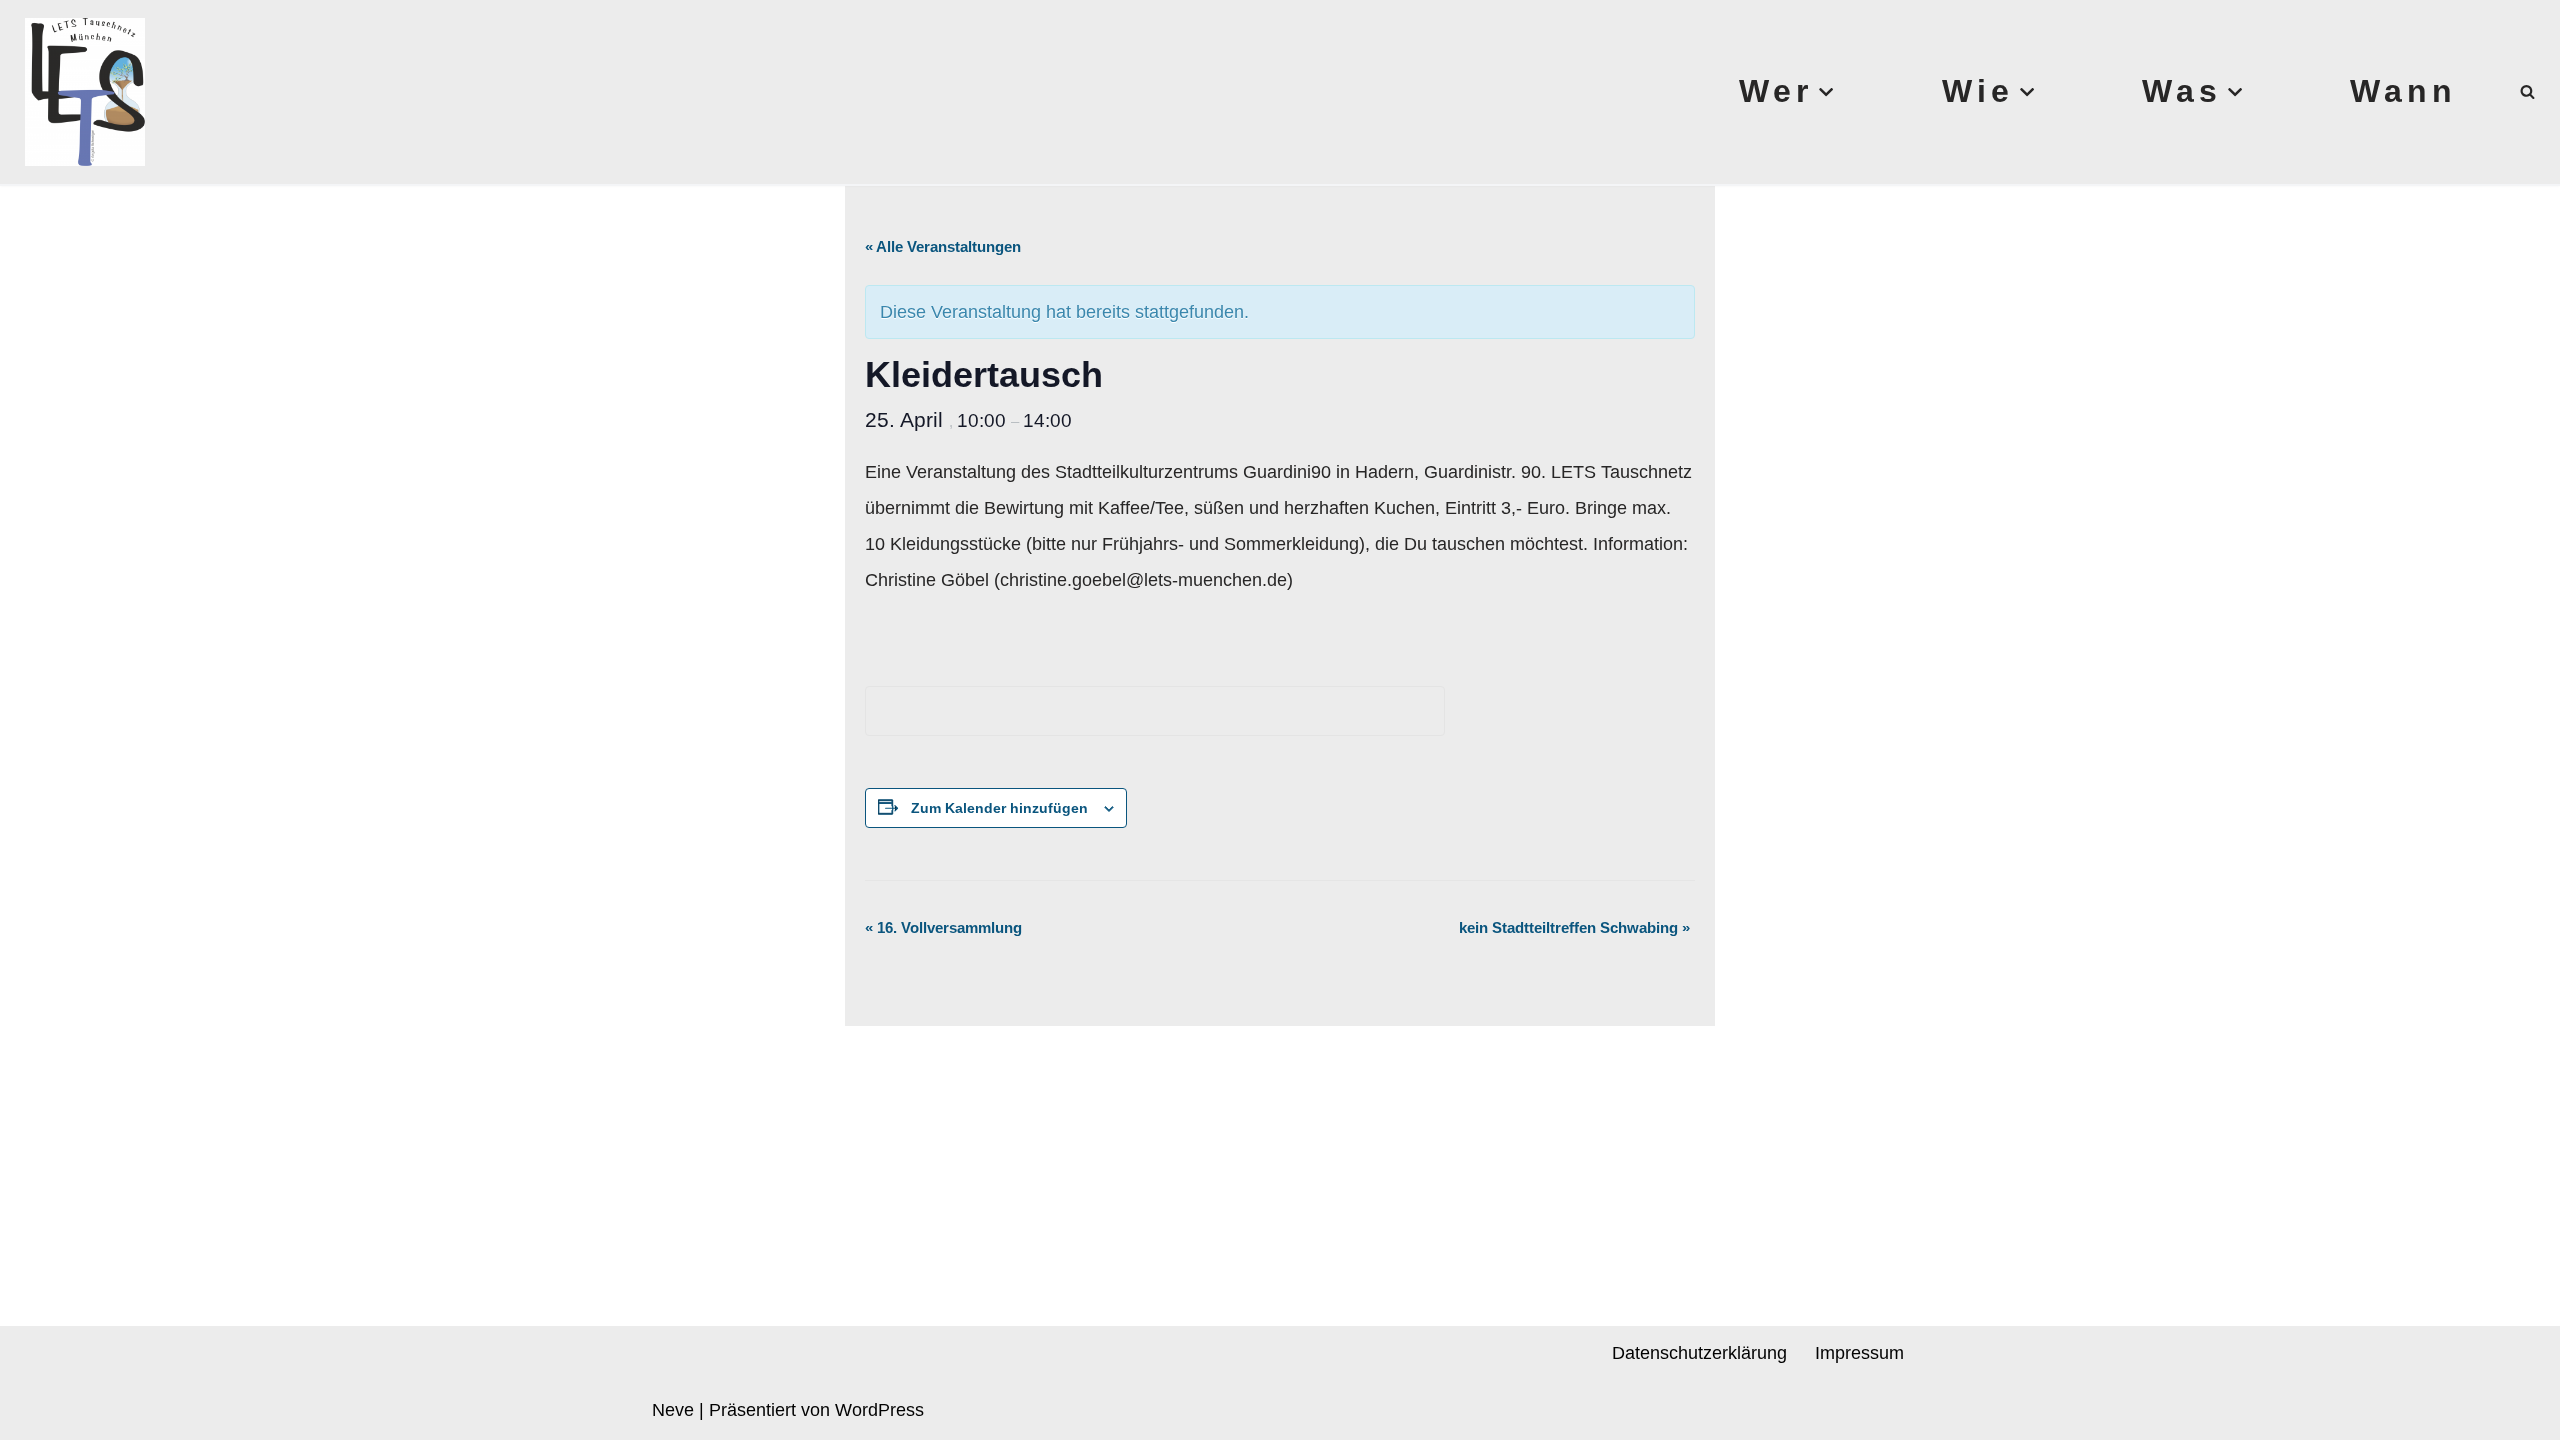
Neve (673, 1410)
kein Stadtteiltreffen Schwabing (1574, 927)
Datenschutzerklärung (1699, 1353)
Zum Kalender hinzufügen (999, 808)
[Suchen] (2527, 91)
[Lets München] (80, 92)
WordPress (879, 1410)
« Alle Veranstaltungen (943, 246)
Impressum (1859, 1353)
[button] (1826, 92)
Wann (2403, 91)
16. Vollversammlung (943, 927)
